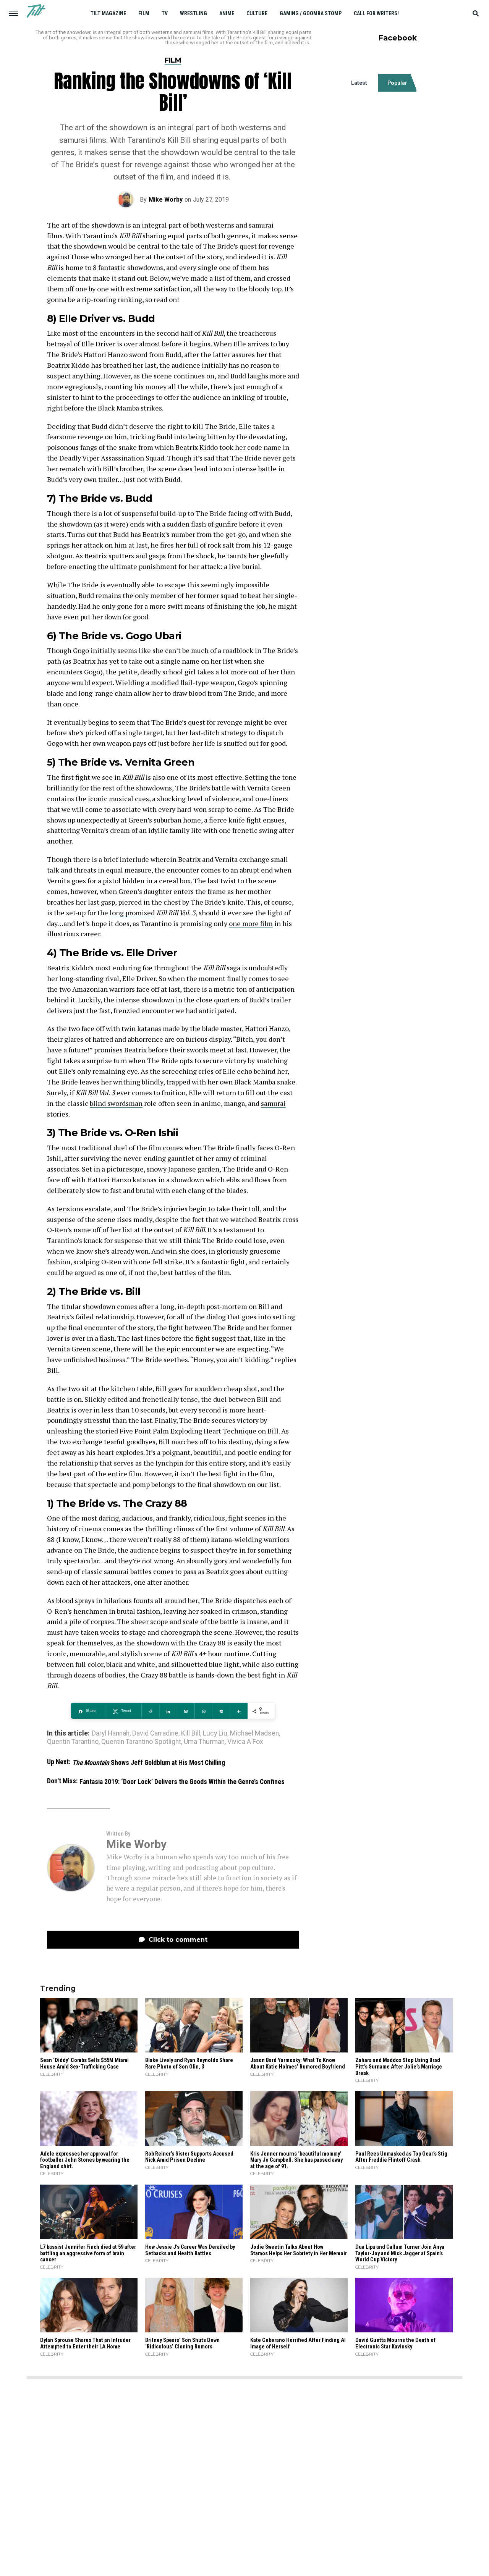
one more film (251, 923)
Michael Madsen (254, 1734)
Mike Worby (166, 200)
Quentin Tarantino (73, 1742)
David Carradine (155, 1734)
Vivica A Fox (245, 1742)
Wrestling (193, 13)
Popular (397, 83)
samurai (273, 1103)
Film (144, 13)
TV (165, 13)
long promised (132, 913)
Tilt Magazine (108, 13)
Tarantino (98, 236)
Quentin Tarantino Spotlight (141, 1742)
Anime (227, 13)
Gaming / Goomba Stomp (311, 13)
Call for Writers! (376, 13)
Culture (257, 13)
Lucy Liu (215, 1734)
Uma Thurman (204, 1742)
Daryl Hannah (111, 1734)
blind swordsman (116, 1103)
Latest (359, 83)
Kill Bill (130, 236)
